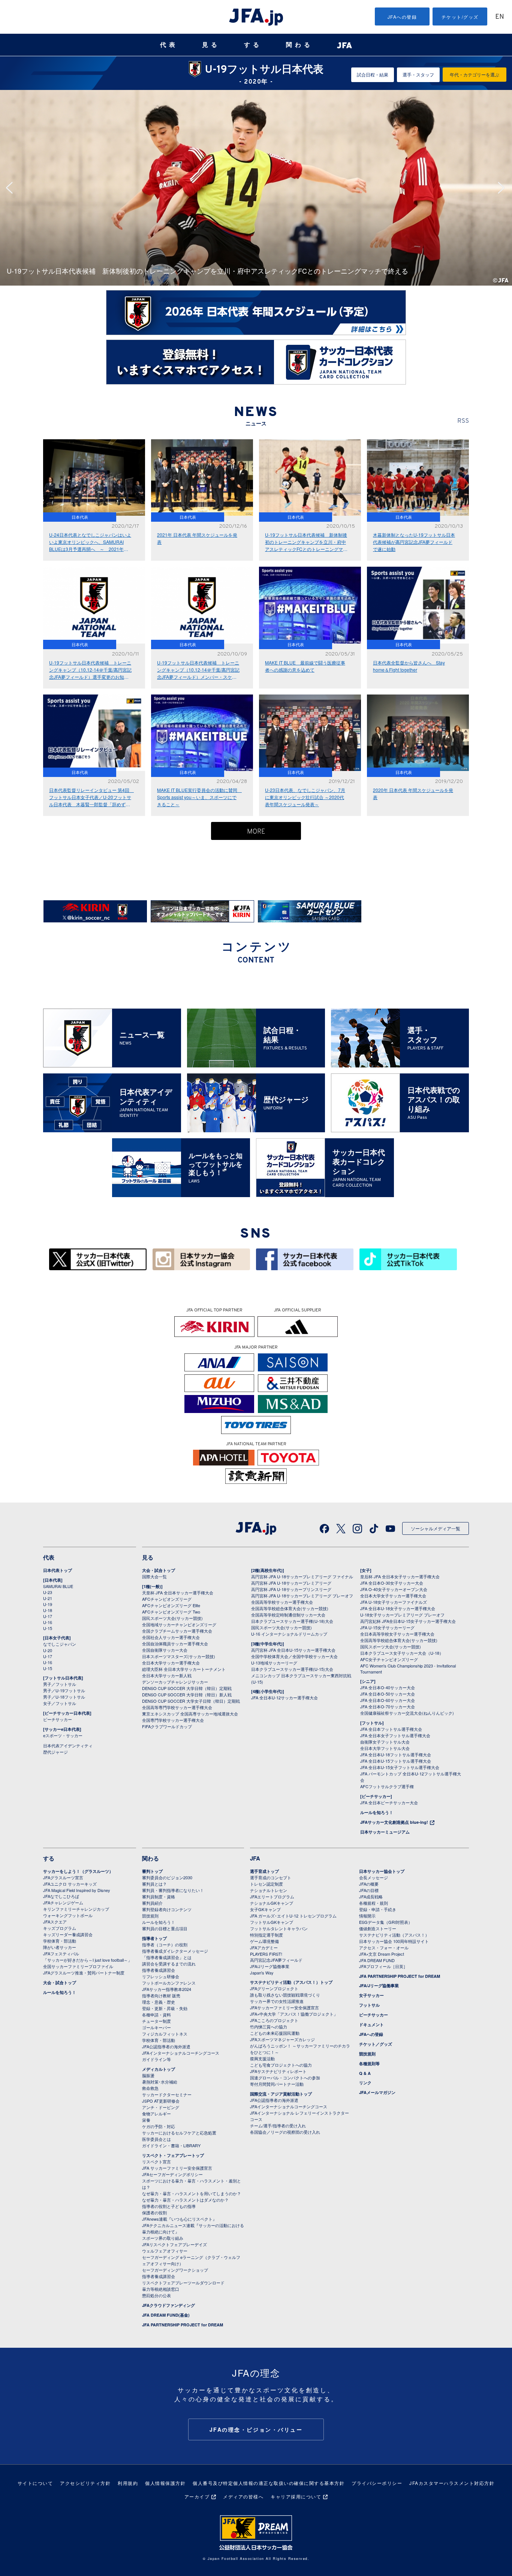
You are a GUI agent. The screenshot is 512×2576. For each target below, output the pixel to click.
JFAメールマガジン (377, 2092)
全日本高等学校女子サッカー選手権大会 (397, 1634)
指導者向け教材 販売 (161, 1995)
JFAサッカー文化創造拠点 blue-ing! (394, 1822)
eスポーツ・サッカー (63, 1735)
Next (503, 188)
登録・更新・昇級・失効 (165, 2008)
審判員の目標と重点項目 (165, 1928)
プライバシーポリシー (377, 2483)
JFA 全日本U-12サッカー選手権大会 (284, 1697)
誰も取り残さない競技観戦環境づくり (285, 1995)
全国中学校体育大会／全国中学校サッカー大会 (294, 1656)
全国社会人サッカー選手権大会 (171, 1637)
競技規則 (150, 1916)
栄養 (146, 2120)
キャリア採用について (296, 2496)
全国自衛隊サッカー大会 (165, 1650)
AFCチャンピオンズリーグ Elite (171, 1605)
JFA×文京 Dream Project (382, 1954)
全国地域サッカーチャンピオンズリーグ (179, 1624)
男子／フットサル (60, 1684)
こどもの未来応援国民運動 (275, 2033)
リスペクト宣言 (156, 2161)
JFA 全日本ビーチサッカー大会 (389, 1802)
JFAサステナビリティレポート (278, 2071)
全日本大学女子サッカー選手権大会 (393, 1596)
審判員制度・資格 (159, 1896)
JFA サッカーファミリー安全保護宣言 (177, 2168)
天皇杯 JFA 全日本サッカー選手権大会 (178, 1593)
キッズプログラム (60, 1928)
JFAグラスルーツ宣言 (63, 1877)
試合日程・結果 (373, 74)
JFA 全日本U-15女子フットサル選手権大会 (400, 1767)
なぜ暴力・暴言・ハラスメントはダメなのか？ (185, 2200)
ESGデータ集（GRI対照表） (386, 1922)
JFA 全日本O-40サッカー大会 (388, 1687)
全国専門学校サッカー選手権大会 (173, 1720)
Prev (12, 188)
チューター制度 (156, 2021)
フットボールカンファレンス (169, 1983)
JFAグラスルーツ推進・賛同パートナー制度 (84, 1973)
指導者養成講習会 (159, 1970)
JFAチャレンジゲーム (63, 1902)
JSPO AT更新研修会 (161, 2101)
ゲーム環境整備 (264, 1941)
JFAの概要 (369, 1884)
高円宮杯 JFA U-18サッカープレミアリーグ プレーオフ (302, 1596)
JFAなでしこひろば (61, 1896)
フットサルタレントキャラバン (279, 1928)
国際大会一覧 (154, 1576)
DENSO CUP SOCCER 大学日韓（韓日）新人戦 (187, 1694)
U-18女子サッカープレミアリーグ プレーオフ (402, 1615)
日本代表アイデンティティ (68, 1745)
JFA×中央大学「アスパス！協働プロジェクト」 (294, 2014)
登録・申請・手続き (378, 1909)
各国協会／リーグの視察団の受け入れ (285, 2132)
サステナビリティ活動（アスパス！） (394, 1935)
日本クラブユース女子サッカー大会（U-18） (402, 1653)
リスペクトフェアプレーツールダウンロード (183, 2283)
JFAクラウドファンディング (168, 2305)
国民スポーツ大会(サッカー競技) (172, 1618)
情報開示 (367, 1916)
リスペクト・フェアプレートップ (173, 2155)
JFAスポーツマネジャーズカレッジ (282, 2039)
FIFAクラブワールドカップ (167, 1726)
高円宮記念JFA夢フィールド (276, 1960)
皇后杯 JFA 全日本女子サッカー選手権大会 (400, 1576)
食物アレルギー (156, 2113)
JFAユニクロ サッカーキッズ (70, 1884)
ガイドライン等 (156, 2059)
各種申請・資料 (156, 2015)
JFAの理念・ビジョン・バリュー (256, 2429)
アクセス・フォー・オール (384, 1947)
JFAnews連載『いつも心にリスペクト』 (179, 2219)
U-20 (48, 1650)
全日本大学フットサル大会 (385, 1748)
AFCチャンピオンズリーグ (167, 1599)
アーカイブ (197, 2496)
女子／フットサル (60, 1703)
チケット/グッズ (460, 17)
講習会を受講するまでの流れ (169, 1964)
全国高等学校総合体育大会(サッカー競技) (290, 1608)
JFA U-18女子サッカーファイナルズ (394, 1602)
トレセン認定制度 (266, 1884)
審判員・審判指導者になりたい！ (173, 1890)
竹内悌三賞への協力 (269, 2027)
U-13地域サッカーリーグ (274, 1663)
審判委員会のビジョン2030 (167, 1877)
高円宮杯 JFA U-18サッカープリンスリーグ (291, 1589)
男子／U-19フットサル (64, 1690)
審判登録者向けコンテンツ (167, 1909)
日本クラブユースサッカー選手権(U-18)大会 (292, 1621)
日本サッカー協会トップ (382, 1871)
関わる (299, 45)
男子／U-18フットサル (64, 1697)
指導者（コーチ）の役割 (165, 1944)
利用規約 (128, 2483)
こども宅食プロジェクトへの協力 (281, 2065)
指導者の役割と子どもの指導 (169, 2206)
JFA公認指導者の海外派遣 (166, 2046)
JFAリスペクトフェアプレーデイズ (174, 2244)
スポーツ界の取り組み (163, 2238)
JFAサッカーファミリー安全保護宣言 (284, 2007)
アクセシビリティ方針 (85, 2483)
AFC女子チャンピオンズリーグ (389, 1659)
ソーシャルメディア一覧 (436, 1528)
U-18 (48, 1610)
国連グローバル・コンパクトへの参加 (285, 2078)
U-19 (48, 1604)
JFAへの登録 (402, 17)
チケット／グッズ (376, 2044)
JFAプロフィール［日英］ (383, 1966)
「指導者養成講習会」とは (167, 1957)
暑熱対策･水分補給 (160, 2082)
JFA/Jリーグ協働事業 (270, 1966)
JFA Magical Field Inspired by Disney (77, 1890)
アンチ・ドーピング (161, 2107)
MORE (256, 832)
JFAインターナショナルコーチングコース (181, 2053)
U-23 (48, 1592)
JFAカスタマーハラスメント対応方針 (452, 2483)
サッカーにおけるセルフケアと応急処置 (179, 2133)
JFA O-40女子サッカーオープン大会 (394, 1589)
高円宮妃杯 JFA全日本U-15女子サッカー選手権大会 (408, 1621)
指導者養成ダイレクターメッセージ (175, 1951)
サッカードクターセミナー (167, 2094)
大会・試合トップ (159, 1570)
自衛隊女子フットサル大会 (385, 1742)
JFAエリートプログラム (272, 1896)
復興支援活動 (262, 2058)
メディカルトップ (159, 2069)
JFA (255, 1858)
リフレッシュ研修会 (161, 1976)
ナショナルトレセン (269, 1890)
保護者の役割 (154, 2212)
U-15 (48, 1628)
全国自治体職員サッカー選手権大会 (175, 1643)
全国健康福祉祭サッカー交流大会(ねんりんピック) (407, 1713)
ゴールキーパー (156, 2027)
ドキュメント (371, 2024)
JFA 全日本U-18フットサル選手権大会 (396, 1754)
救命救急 (150, 2088)
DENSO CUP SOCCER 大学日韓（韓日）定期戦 (187, 1688)
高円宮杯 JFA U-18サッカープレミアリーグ (291, 1583)
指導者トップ (154, 1938)
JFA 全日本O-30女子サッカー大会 (392, 1583)
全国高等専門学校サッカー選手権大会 (177, 1707)
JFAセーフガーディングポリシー (172, 2174)
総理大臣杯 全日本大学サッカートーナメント (184, 1669)
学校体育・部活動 (60, 1941)
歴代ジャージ (55, 1752)
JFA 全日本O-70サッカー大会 (388, 1706)
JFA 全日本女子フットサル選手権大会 (395, 1735)
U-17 (48, 1616)
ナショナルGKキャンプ (272, 1903)
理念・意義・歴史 (159, 2002)
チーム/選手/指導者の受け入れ (278, 2125)
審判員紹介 (152, 1903)
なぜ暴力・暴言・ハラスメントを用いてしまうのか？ (192, 2193)
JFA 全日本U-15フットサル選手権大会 (396, 1761)
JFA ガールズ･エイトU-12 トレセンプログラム (293, 1916)
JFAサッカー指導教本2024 (167, 1989)
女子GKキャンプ (265, 1909)
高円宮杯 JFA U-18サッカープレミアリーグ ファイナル (302, 1576)
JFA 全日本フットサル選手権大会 (391, 1729)
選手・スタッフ (418, 74)
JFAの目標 (369, 1890)
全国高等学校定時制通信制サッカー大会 (288, 1615)
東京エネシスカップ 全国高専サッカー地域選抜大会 (190, 1714)
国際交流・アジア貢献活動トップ (281, 2094)
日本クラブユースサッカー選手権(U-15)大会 (292, 1669)
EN (500, 17)
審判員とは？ (154, 1884)
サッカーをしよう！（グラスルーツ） (78, 1871)
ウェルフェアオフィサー (165, 2251)
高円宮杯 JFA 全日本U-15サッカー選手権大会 (293, 1650)
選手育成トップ (264, 1871)
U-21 (48, 1598)
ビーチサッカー (58, 1719)
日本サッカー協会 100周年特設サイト (394, 1941)
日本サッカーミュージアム (385, 1832)
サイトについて (35, 2483)
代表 (169, 45)
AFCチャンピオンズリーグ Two (171, 1612)
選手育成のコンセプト (271, 1877)
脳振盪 (148, 2075)
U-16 (48, 1622)
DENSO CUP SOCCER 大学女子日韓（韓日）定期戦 (191, 1701)
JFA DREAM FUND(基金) (166, 2315)
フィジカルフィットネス (165, 2034)
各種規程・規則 (374, 1903)
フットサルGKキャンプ (272, 1922)
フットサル (369, 2005)
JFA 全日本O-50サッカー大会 (388, 1694)
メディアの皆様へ (243, 2496)
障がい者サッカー (60, 1947)
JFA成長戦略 (371, 1896)
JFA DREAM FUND (377, 1960)
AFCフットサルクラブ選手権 (387, 1786)
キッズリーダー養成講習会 (68, 1934)
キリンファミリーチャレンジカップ (76, 1909)
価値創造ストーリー (378, 1928)
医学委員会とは (156, 2139)
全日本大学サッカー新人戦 (167, 1675)
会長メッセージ (374, 1877)
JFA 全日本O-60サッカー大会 (388, 1700)
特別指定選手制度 (266, 1935)
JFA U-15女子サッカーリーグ (387, 1627)
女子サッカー (371, 1995)
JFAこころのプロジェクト (274, 2020)
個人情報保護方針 (165, 2483)
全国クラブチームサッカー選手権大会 (177, 1631)
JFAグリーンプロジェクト (274, 1988)
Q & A (365, 2073)
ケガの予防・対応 (159, 2126)
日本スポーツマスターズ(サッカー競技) (179, 1656)
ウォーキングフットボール (68, 1915)
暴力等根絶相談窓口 (161, 2289)
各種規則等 (369, 2063)
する (253, 45)
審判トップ (152, 1871)
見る (211, 45)
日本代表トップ (58, 1570)
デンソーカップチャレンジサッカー (175, 1682)
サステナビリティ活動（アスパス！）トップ (291, 1982)
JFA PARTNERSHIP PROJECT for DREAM (183, 2325)
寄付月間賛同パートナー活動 (277, 2084)
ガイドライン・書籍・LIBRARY (171, 2145)
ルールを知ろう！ (377, 1812)
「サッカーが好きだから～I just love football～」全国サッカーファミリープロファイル (88, 1963)
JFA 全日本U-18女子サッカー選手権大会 (398, 1608)
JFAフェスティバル (61, 1953)
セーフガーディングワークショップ (175, 2270)
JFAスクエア (55, 1922)
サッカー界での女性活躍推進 (277, 2001)
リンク (365, 2083)
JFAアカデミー (264, 1947)
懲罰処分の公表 (156, 2295)
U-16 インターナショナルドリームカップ (289, 1634)
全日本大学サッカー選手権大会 (171, 1663)
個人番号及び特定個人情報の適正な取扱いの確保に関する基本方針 (269, 2483)
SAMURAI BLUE (58, 1586)
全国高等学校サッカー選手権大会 (282, 1602)
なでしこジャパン (60, 1644)
